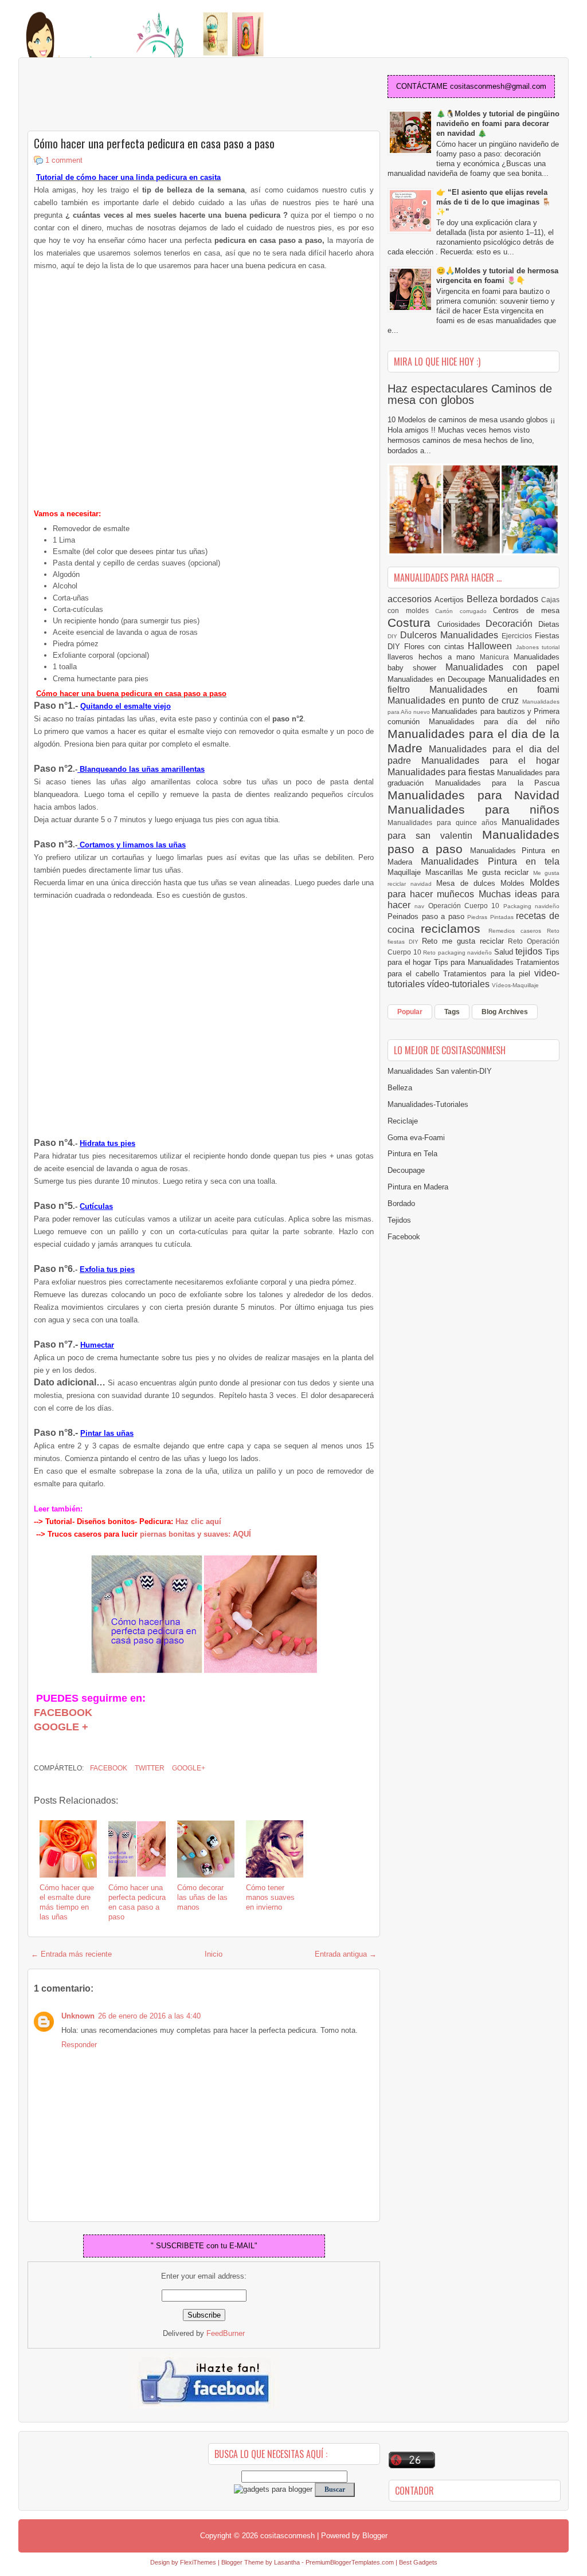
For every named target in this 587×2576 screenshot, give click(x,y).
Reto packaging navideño (459, 953)
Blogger (375, 2536)
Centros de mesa (526, 610)
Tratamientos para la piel (489, 974)
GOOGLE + (61, 1727)
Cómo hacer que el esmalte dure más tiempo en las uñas (67, 1902)
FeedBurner (226, 2333)
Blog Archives (505, 1012)
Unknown (78, 2016)
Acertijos (451, 600)
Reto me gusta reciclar (465, 941)
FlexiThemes (198, 2562)
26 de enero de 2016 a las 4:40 (149, 2016)
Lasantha (287, 2562)
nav (421, 906)
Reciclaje (403, 1121)
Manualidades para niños (473, 809)
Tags (452, 1012)
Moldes (515, 883)
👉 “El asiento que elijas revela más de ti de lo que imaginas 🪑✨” (494, 202)
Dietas (549, 624)
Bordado (401, 1203)
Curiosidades (462, 624)
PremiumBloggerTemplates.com (350, 2562)
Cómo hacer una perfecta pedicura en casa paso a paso (154, 143)
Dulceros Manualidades (451, 635)
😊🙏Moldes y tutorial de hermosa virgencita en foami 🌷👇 (497, 276)
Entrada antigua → (346, 1954)
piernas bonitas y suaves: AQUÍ (195, 1534)
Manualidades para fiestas (442, 772)
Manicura (497, 657)
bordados (521, 599)
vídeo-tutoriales (459, 984)
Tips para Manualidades (475, 962)
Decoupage (406, 1170)
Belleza (484, 599)
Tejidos (399, 1220)
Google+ (188, 1768)
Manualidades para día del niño (494, 722)
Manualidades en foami (494, 690)
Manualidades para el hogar (490, 761)
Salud (505, 952)
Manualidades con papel (502, 667)
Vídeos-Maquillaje (515, 985)
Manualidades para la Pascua (498, 783)
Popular (410, 1012)
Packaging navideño (531, 906)
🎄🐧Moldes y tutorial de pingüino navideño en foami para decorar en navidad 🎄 (498, 123)
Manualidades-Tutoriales (428, 1104)
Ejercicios (518, 636)
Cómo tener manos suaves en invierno (270, 1897)
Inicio (214, 1954)
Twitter (149, 1768)
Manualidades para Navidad (473, 795)
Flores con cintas (436, 647)
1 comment (64, 160)
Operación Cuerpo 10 (466, 906)
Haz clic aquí (197, 1521)
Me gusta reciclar (500, 872)
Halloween (492, 646)
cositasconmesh (287, 2536)
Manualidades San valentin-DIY (440, 1071)
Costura (412, 623)
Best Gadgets (418, 2562)
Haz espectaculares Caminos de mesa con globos (470, 394)
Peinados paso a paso (427, 916)
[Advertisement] (119, 95)
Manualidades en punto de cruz (455, 700)
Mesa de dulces (468, 883)
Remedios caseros (518, 931)
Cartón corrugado (464, 611)
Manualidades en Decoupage (438, 679)
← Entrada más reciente (71, 1954)
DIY (394, 636)
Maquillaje (406, 872)
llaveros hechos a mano (434, 657)
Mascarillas (447, 872)
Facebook (108, 1768)
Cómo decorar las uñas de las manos (202, 1897)
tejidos (530, 951)
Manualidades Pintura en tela (490, 861)
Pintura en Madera (418, 1187)
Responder (79, 2045)
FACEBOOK (63, 1713)
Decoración (512, 624)
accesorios (411, 599)
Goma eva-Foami (416, 1138)
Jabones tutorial (538, 647)
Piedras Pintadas (492, 917)
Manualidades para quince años (445, 822)
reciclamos (454, 928)
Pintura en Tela (412, 1154)
